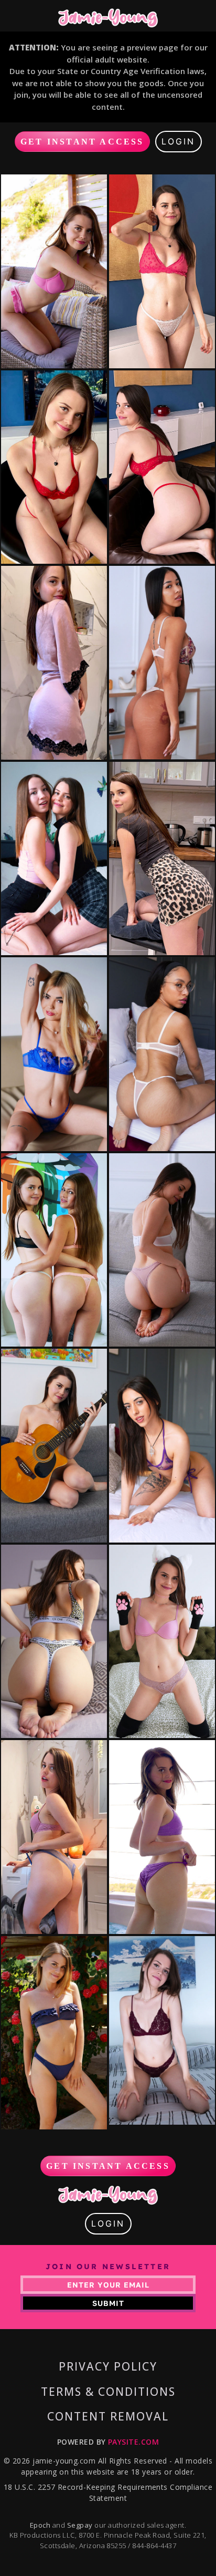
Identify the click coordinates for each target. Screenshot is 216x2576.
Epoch (41, 2525)
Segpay (81, 2525)
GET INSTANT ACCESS (82, 142)
